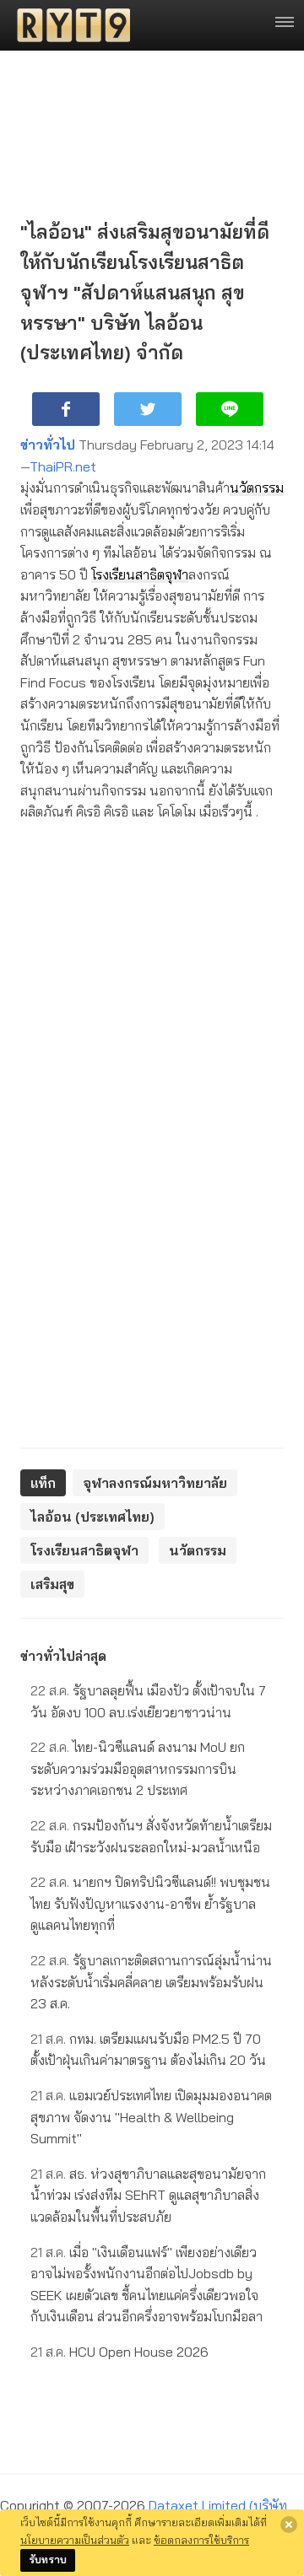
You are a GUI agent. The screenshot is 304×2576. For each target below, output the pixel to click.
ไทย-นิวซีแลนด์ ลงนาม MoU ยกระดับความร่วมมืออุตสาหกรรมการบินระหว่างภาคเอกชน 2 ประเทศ (138, 1768)
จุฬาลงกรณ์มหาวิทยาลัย (155, 1483)
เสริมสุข (52, 1584)
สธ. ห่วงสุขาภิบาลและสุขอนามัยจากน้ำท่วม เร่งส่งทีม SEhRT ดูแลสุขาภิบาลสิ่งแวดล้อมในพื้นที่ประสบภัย (148, 2195)
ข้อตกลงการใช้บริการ (201, 2540)
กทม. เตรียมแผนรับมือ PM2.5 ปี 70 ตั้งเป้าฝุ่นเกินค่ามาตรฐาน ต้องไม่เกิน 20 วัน (148, 2050)
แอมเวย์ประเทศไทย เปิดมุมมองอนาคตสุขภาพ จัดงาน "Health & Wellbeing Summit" (151, 2117)
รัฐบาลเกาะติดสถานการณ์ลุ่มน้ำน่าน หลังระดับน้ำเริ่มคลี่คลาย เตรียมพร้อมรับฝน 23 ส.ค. (151, 1982)
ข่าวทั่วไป (48, 445)
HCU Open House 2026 (119, 2352)
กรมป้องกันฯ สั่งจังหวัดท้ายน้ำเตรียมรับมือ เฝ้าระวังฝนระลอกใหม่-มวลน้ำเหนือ (151, 1836)
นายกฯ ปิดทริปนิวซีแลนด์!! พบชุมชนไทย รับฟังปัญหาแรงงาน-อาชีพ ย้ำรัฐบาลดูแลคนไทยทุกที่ (150, 1903)
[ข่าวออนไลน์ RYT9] (68, 25)
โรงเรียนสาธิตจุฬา (140, 574)
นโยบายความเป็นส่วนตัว (75, 2540)
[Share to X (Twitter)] (148, 409)
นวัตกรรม (257, 488)
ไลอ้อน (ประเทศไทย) (92, 1517)
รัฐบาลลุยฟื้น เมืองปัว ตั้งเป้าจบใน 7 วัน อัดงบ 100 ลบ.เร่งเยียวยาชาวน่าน (148, 1701)
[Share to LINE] (230, 409)
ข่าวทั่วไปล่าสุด (63, 1656)
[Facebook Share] (66, 409)
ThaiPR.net (63, 466)
